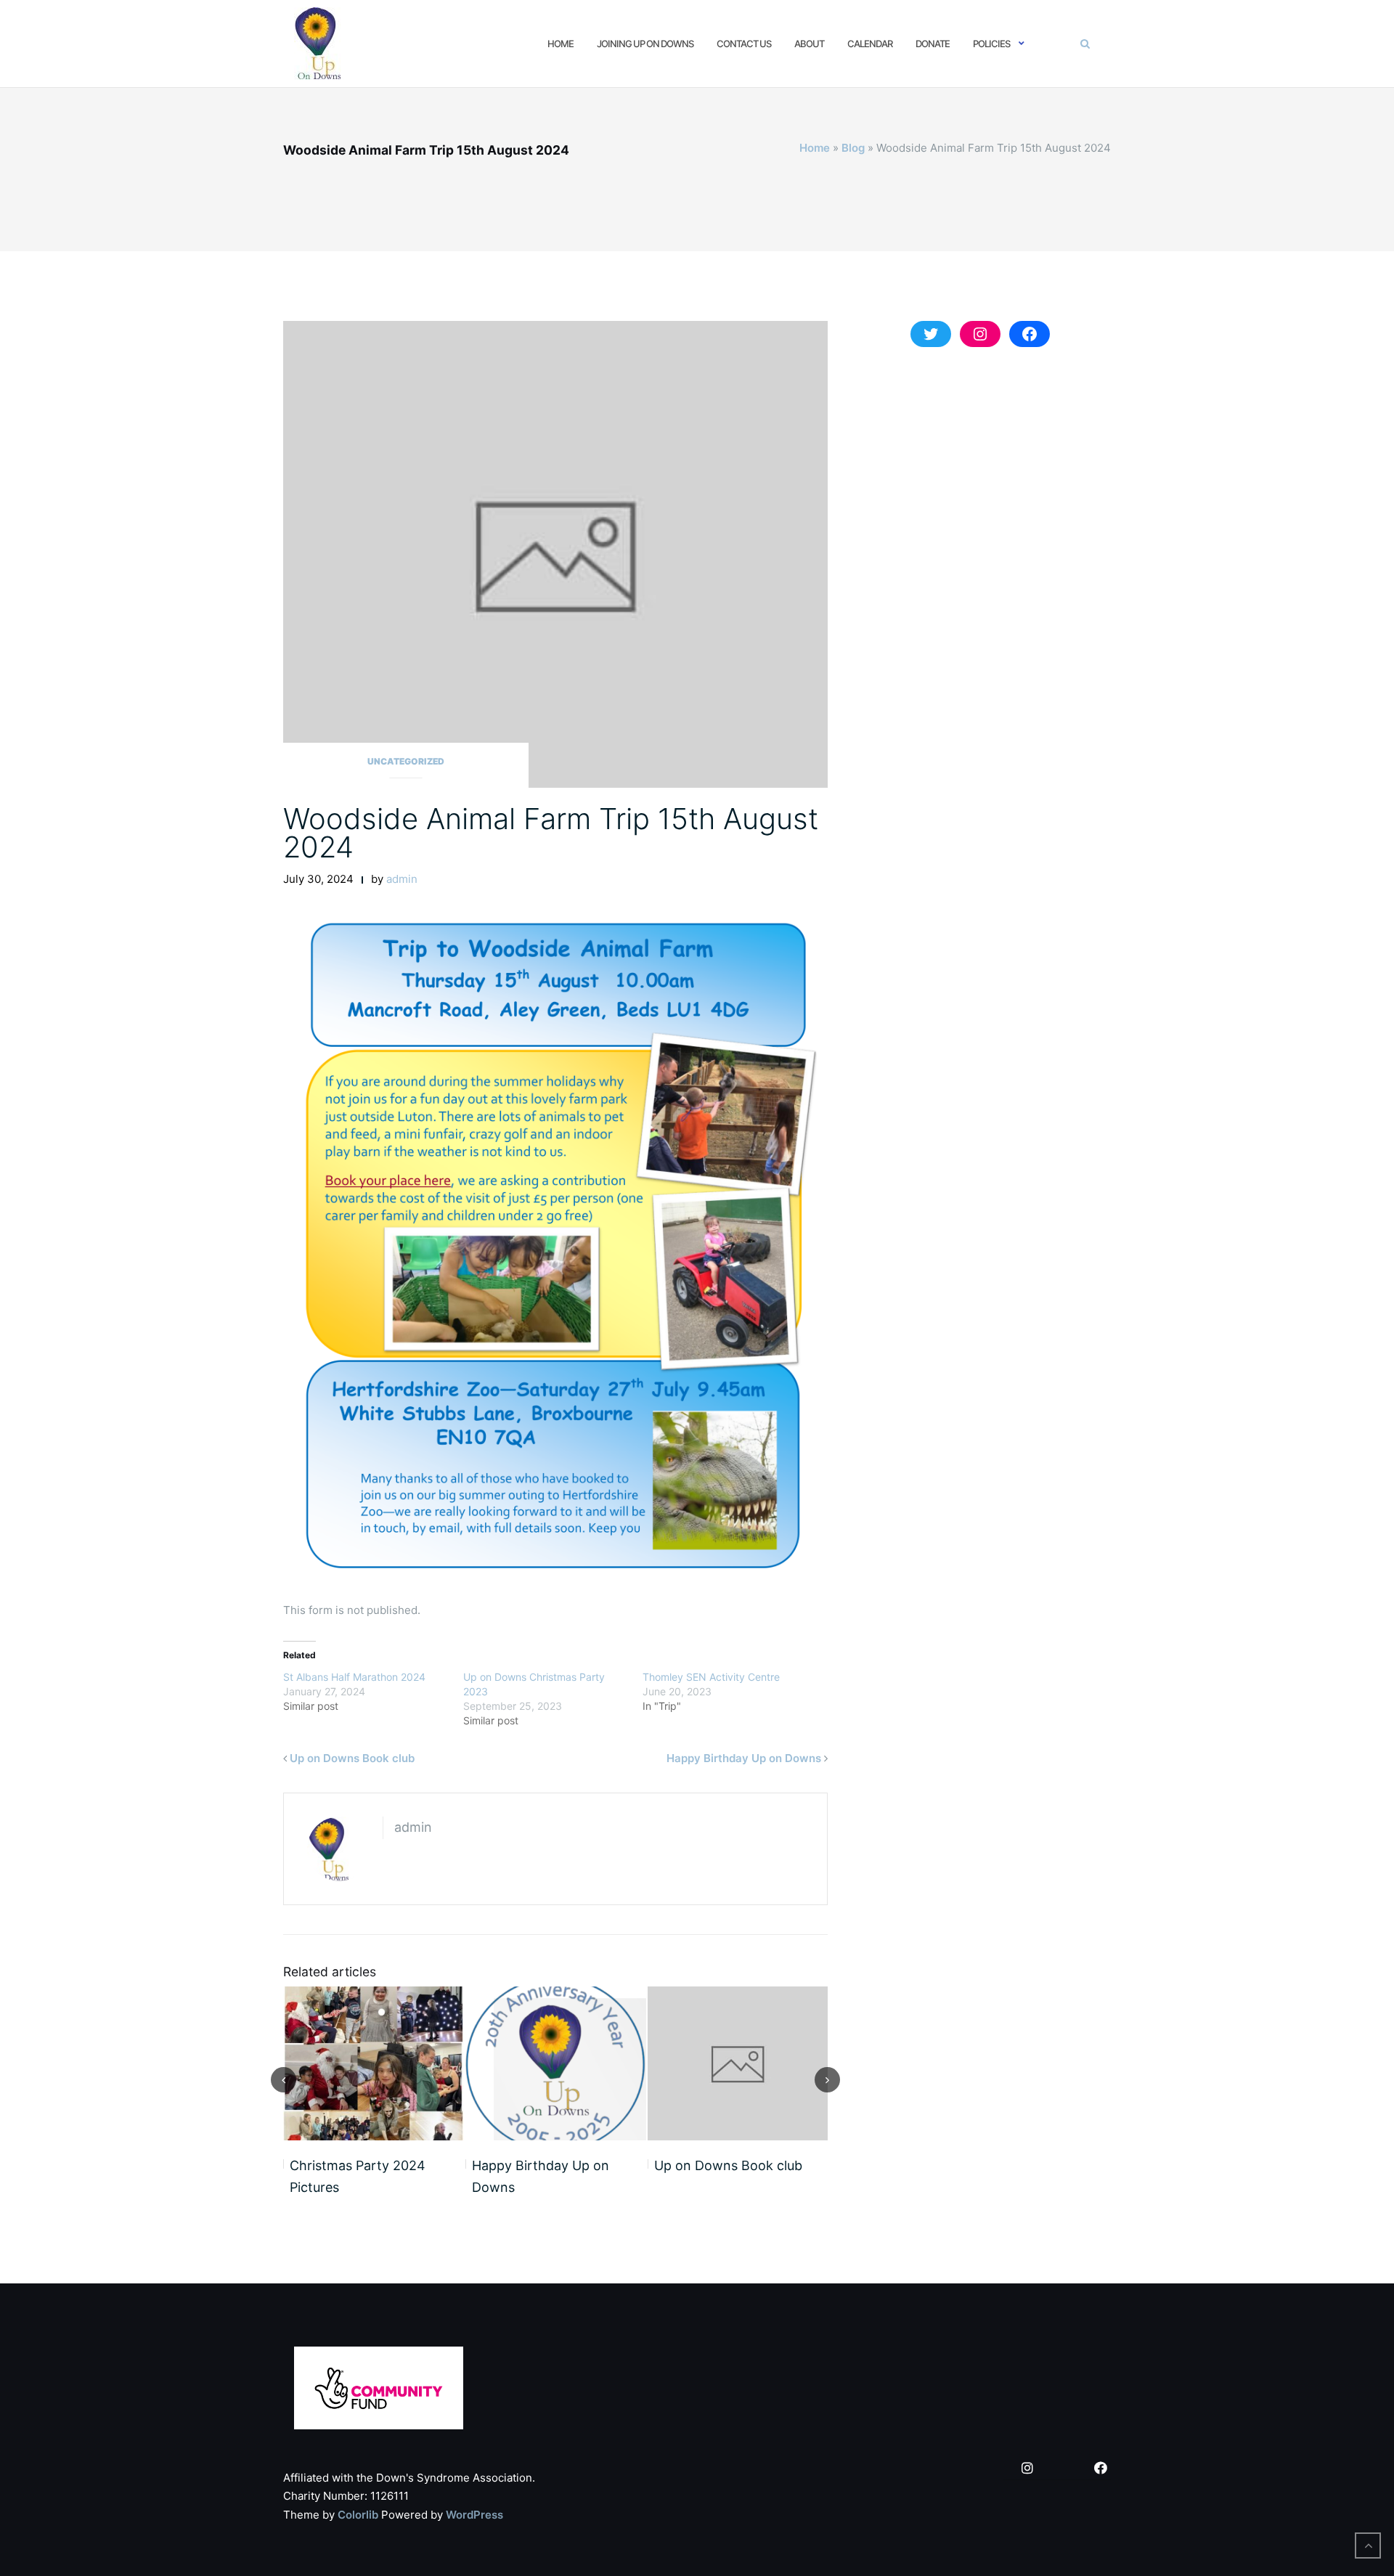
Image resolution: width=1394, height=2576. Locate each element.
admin (402, 879)
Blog (853, 148)
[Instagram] (1027, 2469)
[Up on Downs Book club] (738, 2063)
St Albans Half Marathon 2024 (354, 1677)
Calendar (870, 44)
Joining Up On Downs (645, 44)
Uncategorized (406, 761)
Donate (933, 44)
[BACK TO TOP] (1368, 2546)
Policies (991, 44)
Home (561, 44)
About (809, 44)
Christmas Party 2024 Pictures (358, 2177)
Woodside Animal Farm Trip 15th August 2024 (551, 833)
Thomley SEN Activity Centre (711, 1677)
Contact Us (744, 44)
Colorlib (358, 2515)
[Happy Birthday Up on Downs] (556, 2063)
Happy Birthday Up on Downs (744, 1758)
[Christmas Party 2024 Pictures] (374, 2063)
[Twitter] (1064, 2469)
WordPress (474, 2515)
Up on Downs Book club (352, 1758)
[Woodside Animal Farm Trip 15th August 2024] (555, 554)
